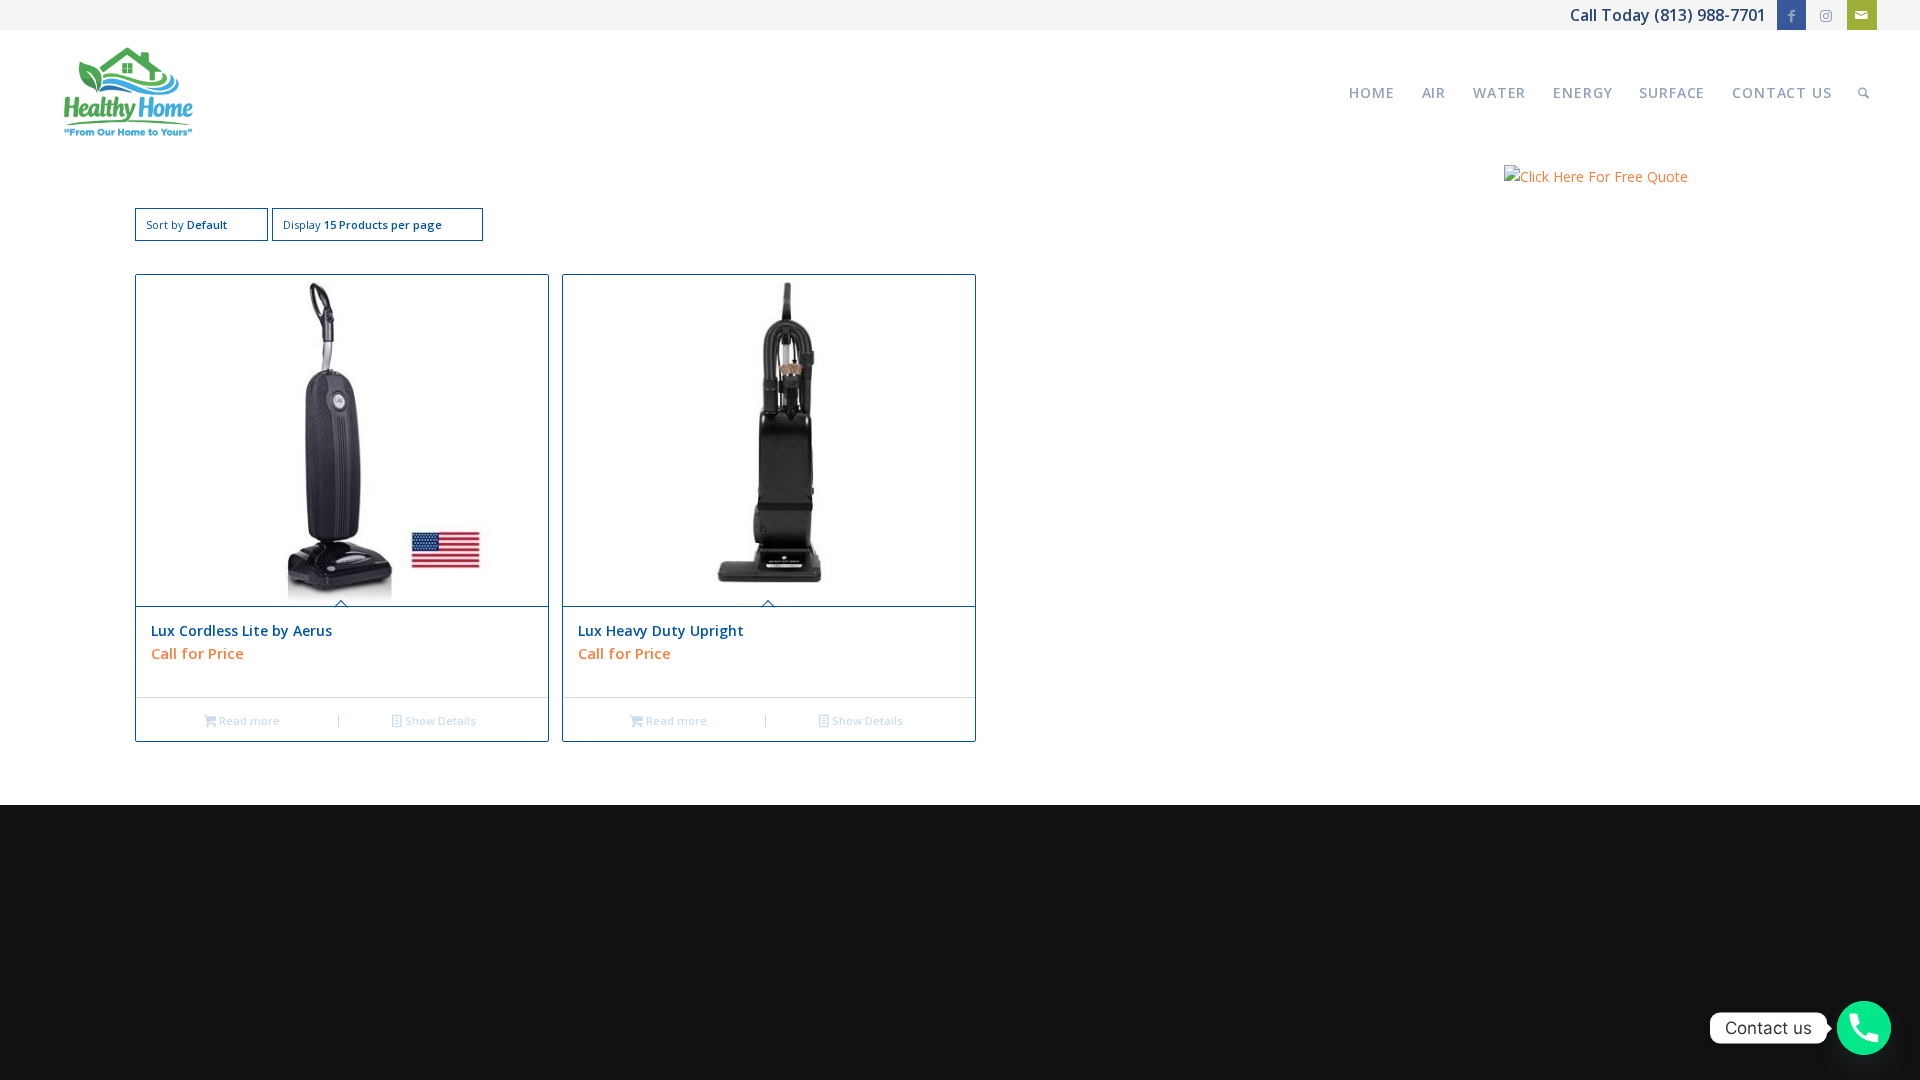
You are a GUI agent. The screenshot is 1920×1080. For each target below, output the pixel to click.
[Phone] (1864, 1028)
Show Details (439, 720)
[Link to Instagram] (1826, 15)
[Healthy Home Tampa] (128, 92)
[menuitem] (1371, 92)
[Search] (1863, 92)
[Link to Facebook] (1791, 15)
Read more (248, 720)
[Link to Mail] (1862, 15)
